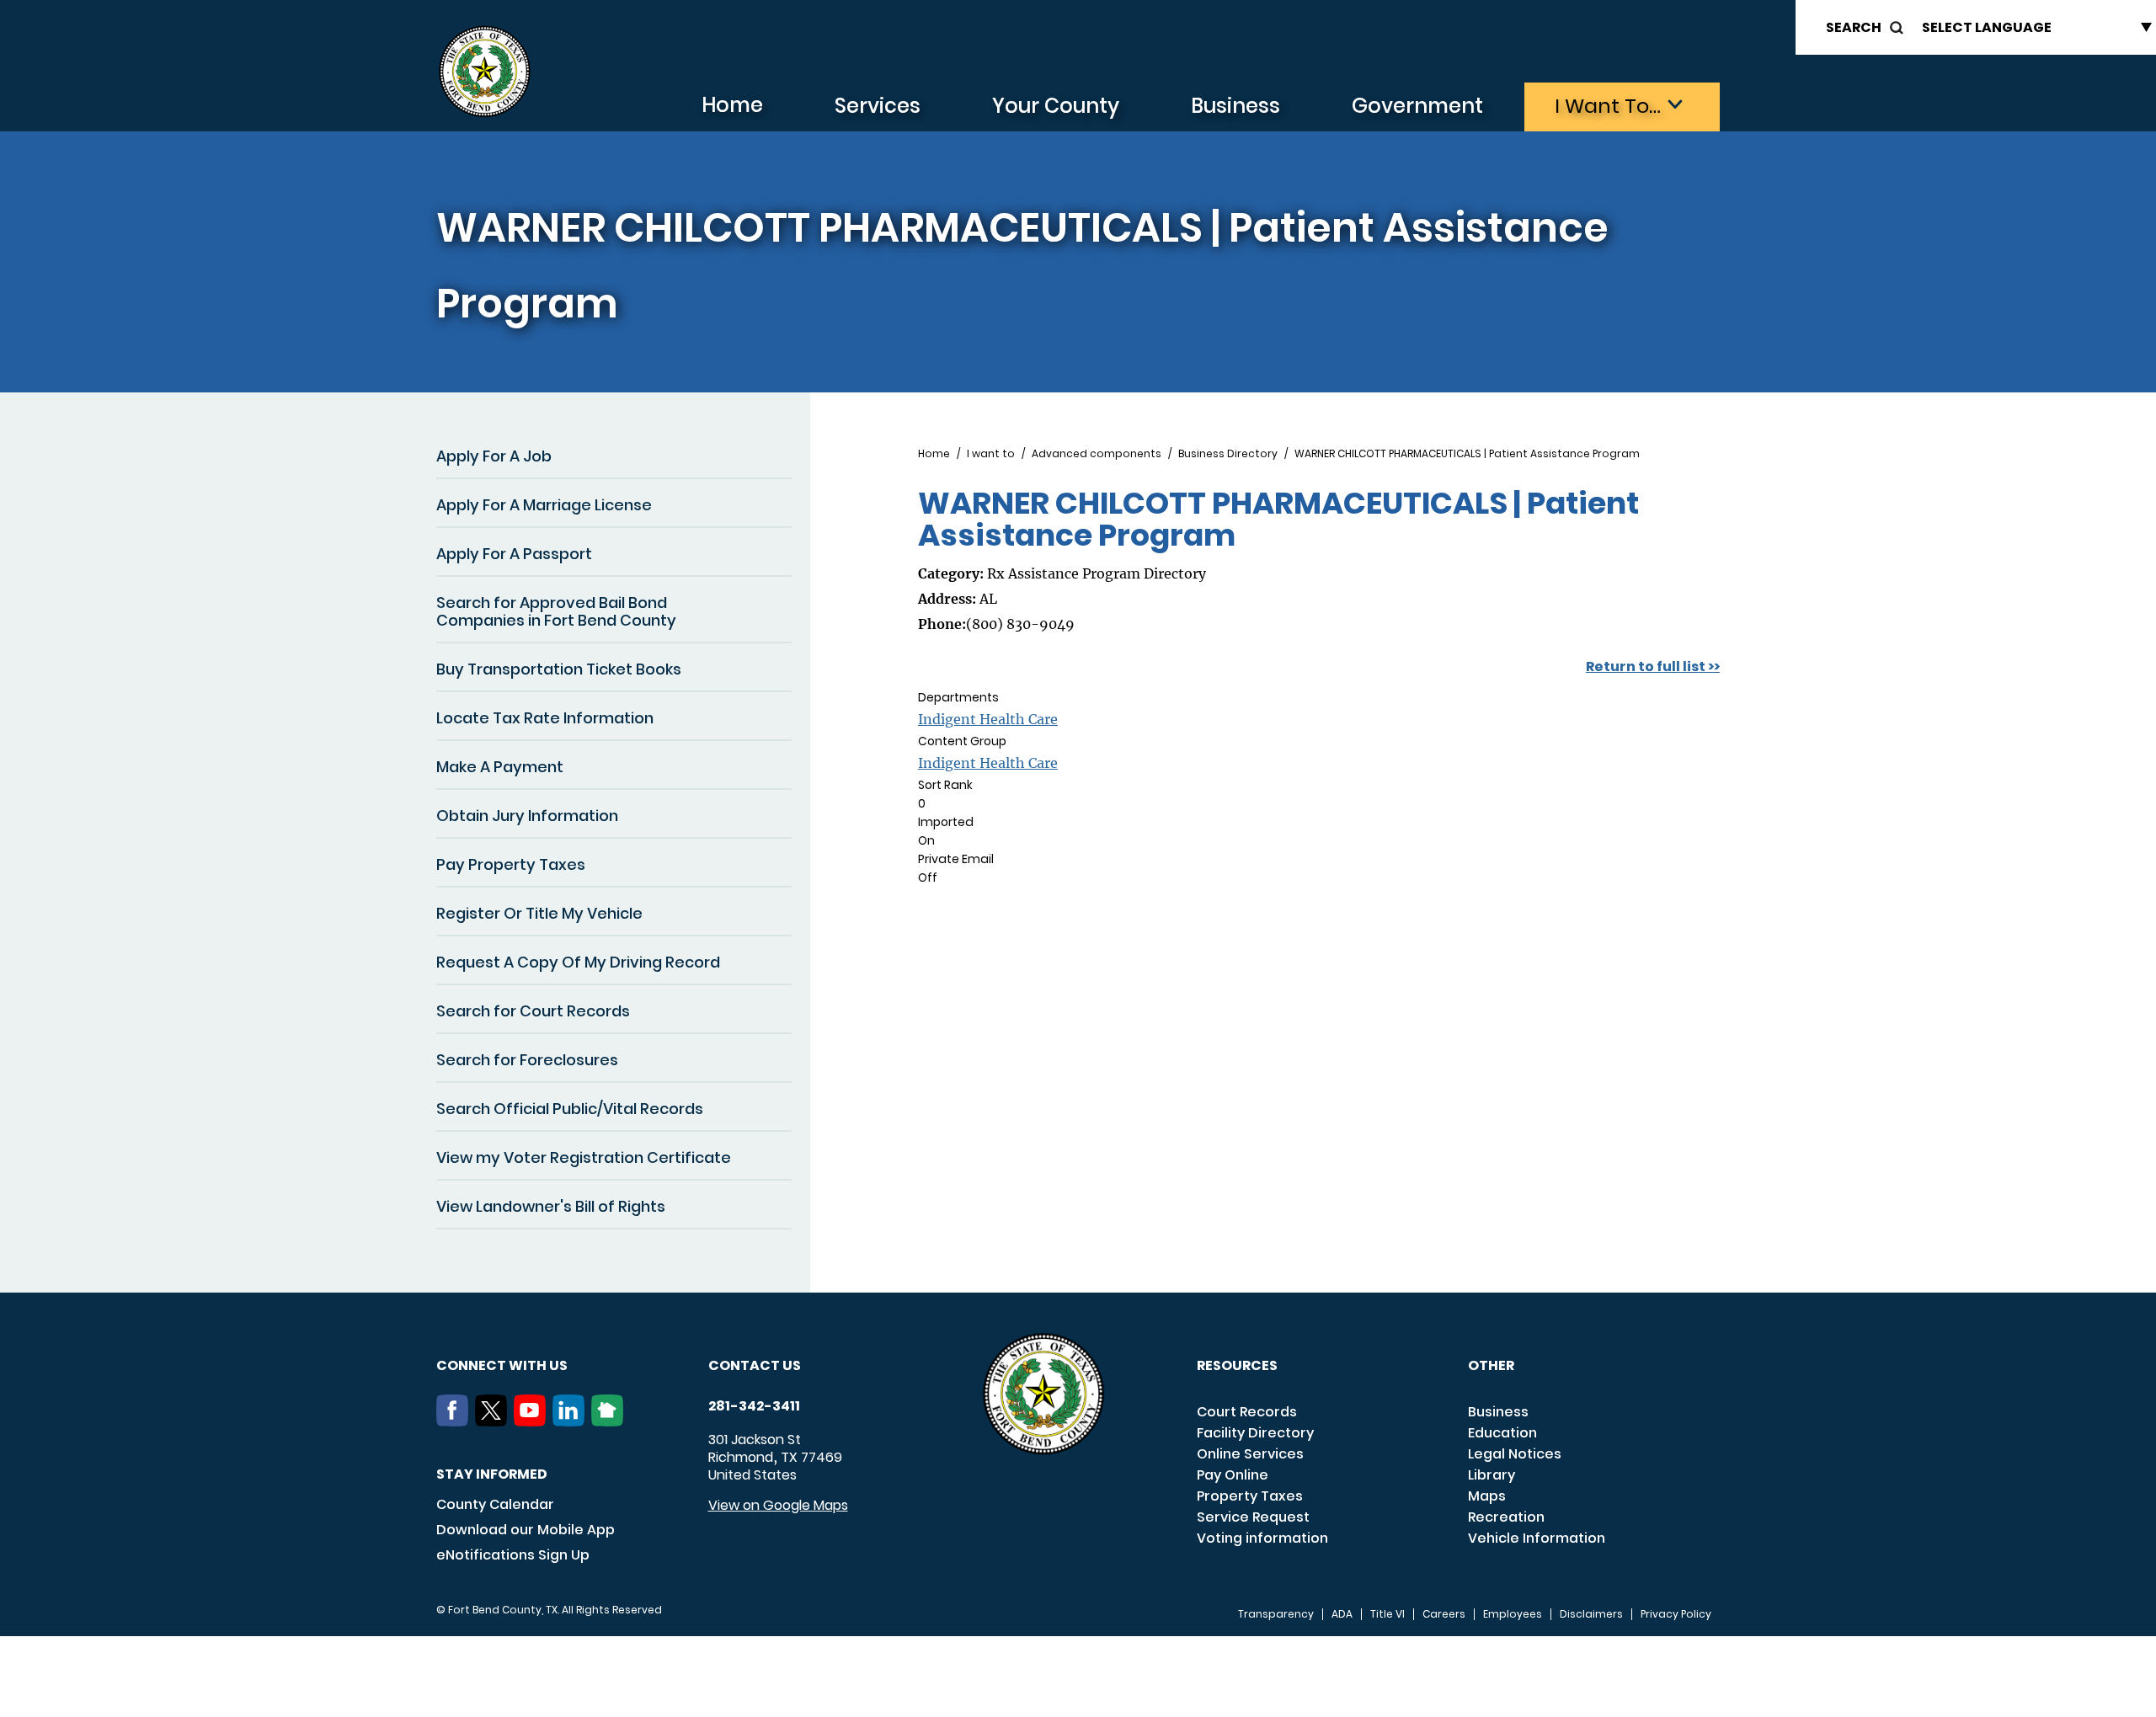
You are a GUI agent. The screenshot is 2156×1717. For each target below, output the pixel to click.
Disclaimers (1591, 1614)
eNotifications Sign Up (513, 1555)
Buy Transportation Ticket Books (559, 669)
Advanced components (1097, 454)
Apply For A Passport (514, 554)
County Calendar (495, 1504)
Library (1492, 1475)
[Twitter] (494, 1421)
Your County (1056, 106)
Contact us (755, 1365)
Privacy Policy (1676, 1614)
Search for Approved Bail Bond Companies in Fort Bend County (556, 611)
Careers (1444, 1614)
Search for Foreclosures (527, 1060)
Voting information (1262, 1538)
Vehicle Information (1537, 1538)
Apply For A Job (494, 456)
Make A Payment (500, 767)
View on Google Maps (778, 1505)
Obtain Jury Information (527, 816)
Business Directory (1228, 454)
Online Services (1250, 1454)
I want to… (1608, 106)
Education (1502, 1433)
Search (1854, 27)
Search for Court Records (533, 1011)
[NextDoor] (611, 1421)
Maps (1487, 1496)
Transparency (1276, 1614)
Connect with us (502, 1365)
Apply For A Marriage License (544, 505)
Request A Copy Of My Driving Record (578, 962)
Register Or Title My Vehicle (539, 913)
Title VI (1388, 1614)
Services (878, 106)
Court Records (1247, 1412)
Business (1235, 106)
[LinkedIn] (572, 1421)
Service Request (1253, 1517)
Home (732, 105)
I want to (991, 454)
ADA (1342, 1614)
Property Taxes (1250, 1496)
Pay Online (1233, 1475)
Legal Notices (1515, 1454)
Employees (1513, 1614)
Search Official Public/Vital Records (570, 1109)
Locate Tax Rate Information (545, 718)
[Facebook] (456, 1421)
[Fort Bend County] (484, 72)
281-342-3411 (754, 1406)
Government (1417, 106)
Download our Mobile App (526, 1530)
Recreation (1506, 1517)
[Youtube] (533, 1421)
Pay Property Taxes (511, 864)
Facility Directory (1255, 1433)
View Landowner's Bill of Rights (551, 1206)
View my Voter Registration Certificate (584, 1157)
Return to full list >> (1653, 667)
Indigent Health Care (988, 719)
